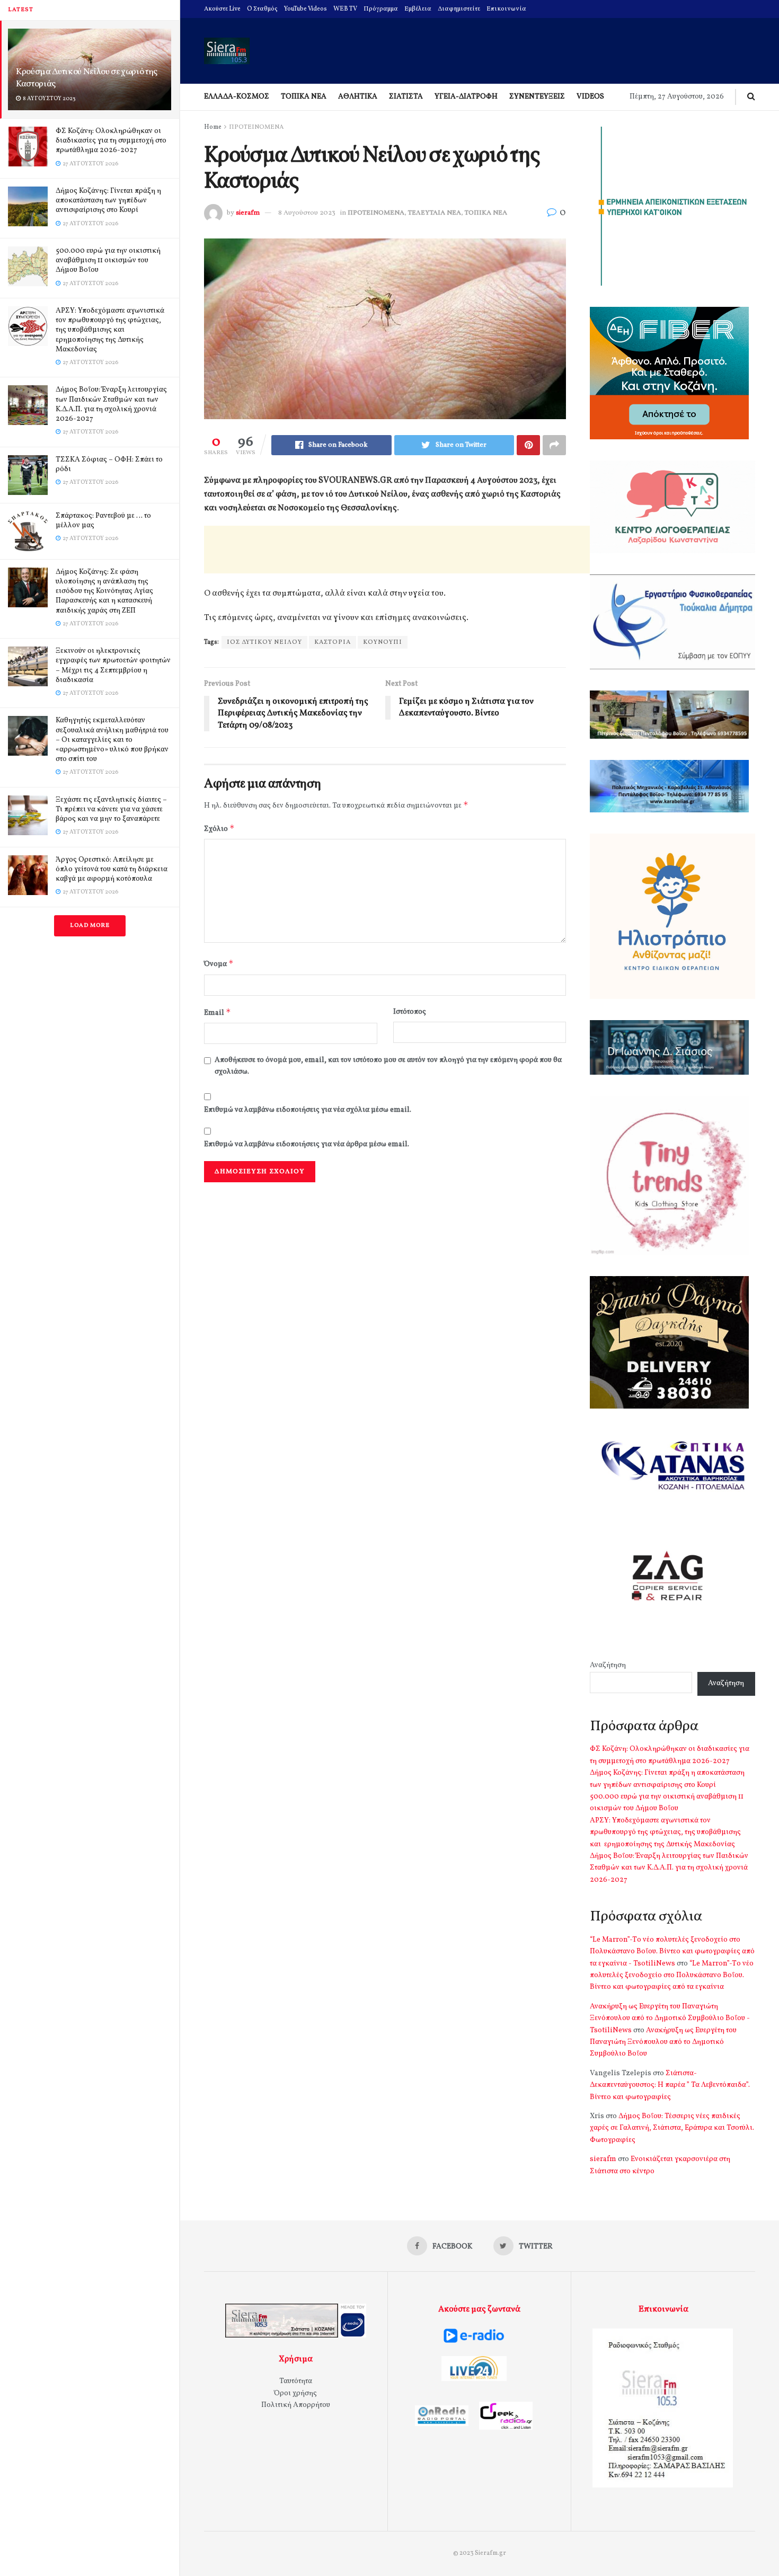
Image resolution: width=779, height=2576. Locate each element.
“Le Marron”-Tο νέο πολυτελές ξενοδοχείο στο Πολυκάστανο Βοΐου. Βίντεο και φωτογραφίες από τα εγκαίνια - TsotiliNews (672, 1952)
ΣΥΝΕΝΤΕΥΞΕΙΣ (537, 97)
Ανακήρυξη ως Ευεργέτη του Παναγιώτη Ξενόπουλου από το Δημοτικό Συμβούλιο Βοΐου (663, 2042)
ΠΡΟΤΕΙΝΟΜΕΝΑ (256, 127)
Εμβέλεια (418, 9)
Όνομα (219, 964)
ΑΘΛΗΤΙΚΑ (358, 97)
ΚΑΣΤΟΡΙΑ (333, 642)
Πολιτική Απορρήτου (296, 2405)
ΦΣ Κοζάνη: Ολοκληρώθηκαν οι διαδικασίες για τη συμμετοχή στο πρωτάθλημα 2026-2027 (111, 141)
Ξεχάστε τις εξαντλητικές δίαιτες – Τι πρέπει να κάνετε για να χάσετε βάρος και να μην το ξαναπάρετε (111, 809)
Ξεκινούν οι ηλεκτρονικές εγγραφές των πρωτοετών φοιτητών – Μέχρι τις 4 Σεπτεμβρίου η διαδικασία (113, 666)
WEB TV (345, 9)
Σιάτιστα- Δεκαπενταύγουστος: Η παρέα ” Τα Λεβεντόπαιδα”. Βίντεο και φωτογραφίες (670, 2085)
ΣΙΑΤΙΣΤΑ (406, 97)
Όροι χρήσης (295, 2393)
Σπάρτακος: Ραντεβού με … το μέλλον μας (103, 521)
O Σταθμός (262, 9)
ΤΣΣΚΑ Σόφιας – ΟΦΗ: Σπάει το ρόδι (109, 464)
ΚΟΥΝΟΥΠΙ (383, 642)
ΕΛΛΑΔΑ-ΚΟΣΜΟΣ (237, 97)
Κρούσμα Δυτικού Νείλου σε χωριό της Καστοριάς (87, 78)
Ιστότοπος (410, 1012)
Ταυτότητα (296, 2381)
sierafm (248, 213)
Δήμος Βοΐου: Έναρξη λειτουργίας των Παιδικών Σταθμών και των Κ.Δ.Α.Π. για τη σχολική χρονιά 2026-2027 (111, 404)
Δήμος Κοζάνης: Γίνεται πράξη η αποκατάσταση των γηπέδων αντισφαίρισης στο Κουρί (108, 201)
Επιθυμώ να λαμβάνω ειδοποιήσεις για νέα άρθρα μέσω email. (307, 1144)
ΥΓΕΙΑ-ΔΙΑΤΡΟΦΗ (466, 97)
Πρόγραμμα (381, 9)
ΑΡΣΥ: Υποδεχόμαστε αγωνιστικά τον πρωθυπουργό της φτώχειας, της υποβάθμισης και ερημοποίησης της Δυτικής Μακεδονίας (110, 330)
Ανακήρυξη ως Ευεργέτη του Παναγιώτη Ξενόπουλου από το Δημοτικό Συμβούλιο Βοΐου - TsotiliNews (670, 2019)
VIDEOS (590, 97)
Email (218, 1012)
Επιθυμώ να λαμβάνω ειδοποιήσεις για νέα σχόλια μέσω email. (308, 1110)
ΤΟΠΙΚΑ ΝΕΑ (304, 97)
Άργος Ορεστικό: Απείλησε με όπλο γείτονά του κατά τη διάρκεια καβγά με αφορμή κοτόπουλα (112, 869)
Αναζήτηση (608, 1665)
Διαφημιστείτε (459, 9)
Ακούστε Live (222, 9)
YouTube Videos (306, 9)
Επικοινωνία (506, 9)
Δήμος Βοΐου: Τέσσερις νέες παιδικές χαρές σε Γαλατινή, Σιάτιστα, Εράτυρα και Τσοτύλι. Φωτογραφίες (672, 2128)
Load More (90, 926)
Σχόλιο (219, 829)
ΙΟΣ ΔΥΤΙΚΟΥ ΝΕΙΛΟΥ (264, 642)
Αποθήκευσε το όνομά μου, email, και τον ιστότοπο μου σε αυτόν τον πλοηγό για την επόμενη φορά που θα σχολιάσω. (388, 1066)
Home (213, 127)
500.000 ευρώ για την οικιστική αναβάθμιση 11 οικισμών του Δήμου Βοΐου (108, 260)
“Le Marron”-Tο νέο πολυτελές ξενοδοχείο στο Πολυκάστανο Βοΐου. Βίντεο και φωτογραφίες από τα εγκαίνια (672, 1976)
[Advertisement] (397, 550)
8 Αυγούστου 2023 (307, 213)
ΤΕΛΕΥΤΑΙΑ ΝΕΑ (435, 213)
